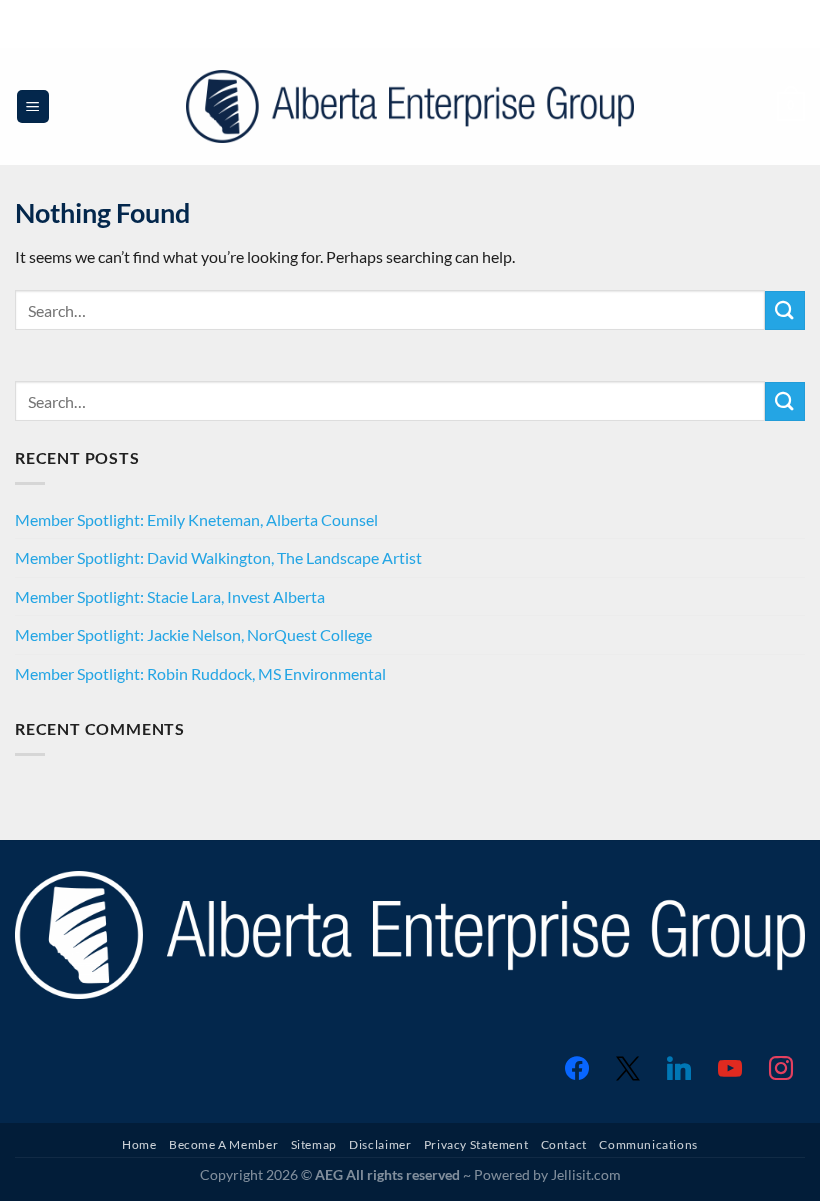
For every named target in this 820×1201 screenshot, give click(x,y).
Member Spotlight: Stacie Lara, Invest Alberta (170, 596)
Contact (564, 1144)
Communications (648, 1144)
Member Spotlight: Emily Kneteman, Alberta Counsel (196, 519)
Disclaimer (380, 1144)
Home (139, 1144)
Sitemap (314, 1144)
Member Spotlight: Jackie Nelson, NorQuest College (193, 634)
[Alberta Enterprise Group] (410, 106)
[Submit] (785, 310)
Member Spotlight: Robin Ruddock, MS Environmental (200, 673)
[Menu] (33, 106)
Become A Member (223, 1144)
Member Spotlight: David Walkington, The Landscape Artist (218, 557)
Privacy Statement (476, 1144)
